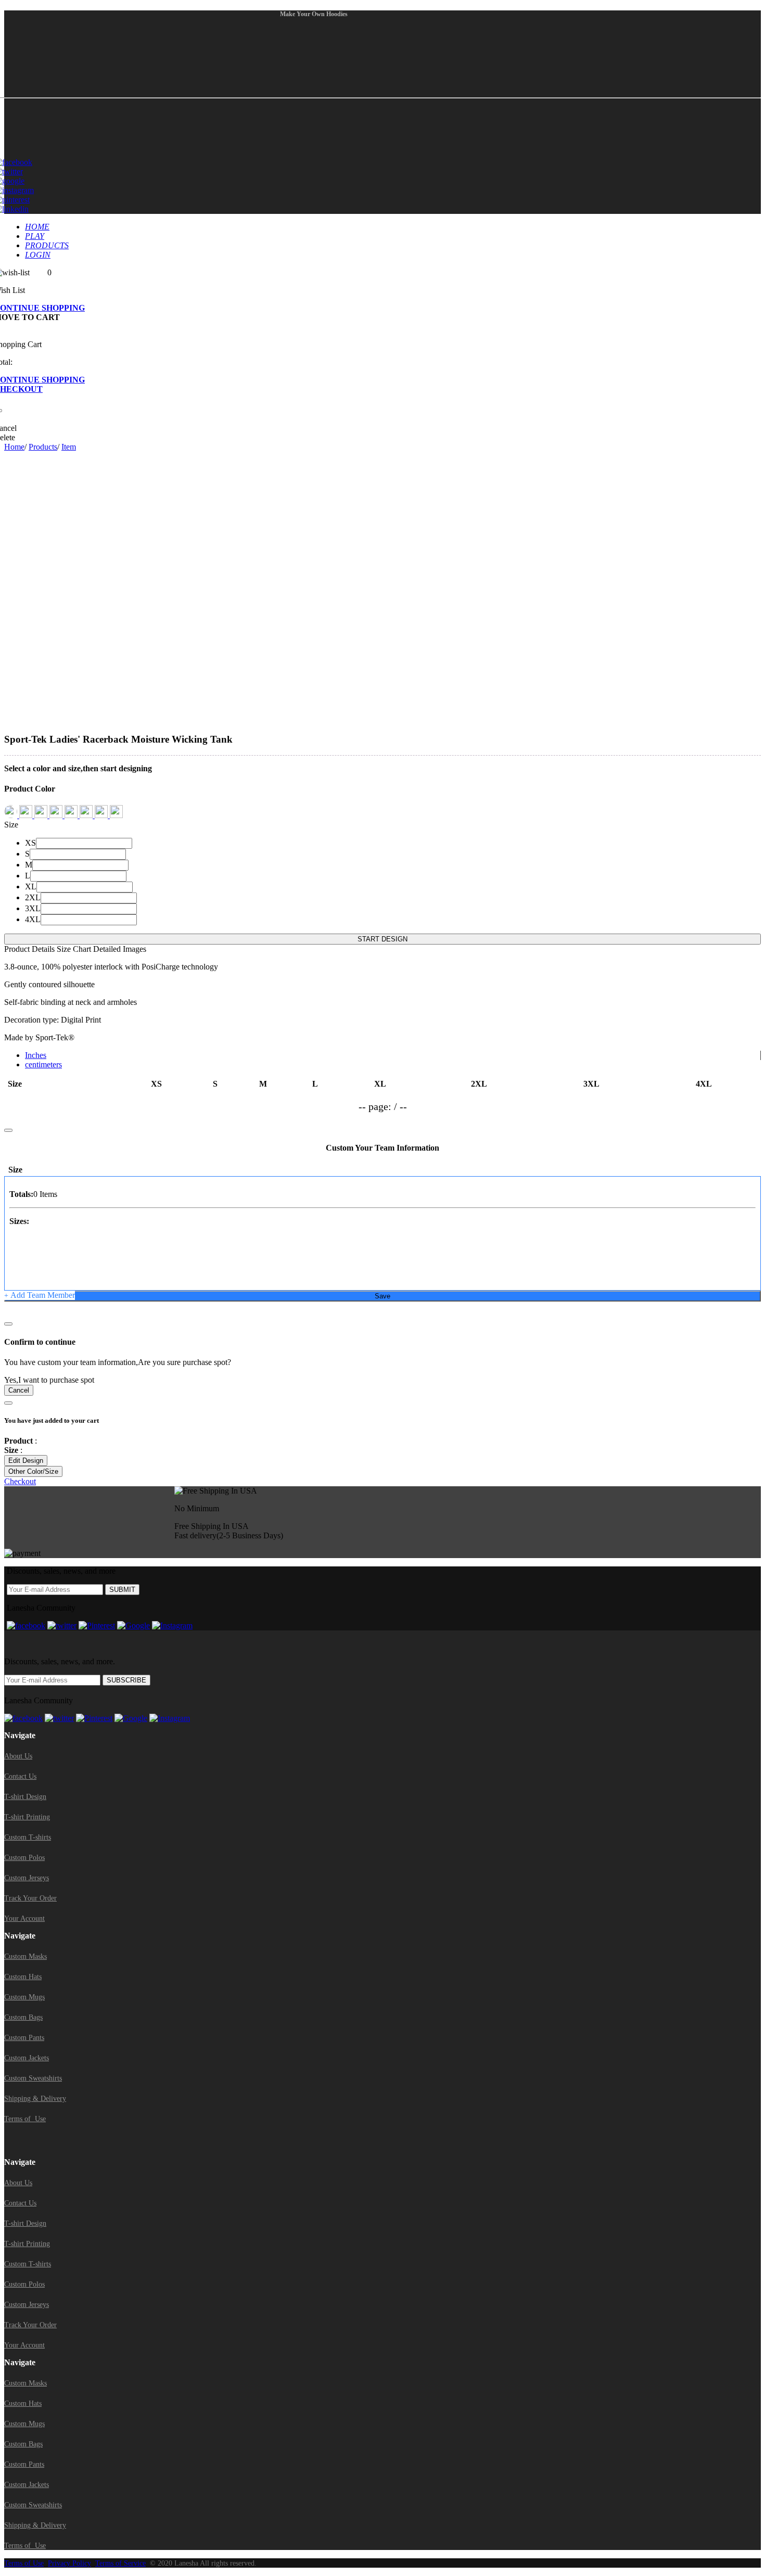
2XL (33, 897)
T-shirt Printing (27, 1817)
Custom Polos (24, 1858)
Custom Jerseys (27, 1878)
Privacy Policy (69, 2563)
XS (30, 843)
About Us (18, 1756)
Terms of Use (25, 2119)
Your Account (24, 1918)
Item (69, 447)
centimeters (43, 1064)
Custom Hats (23, 1977)
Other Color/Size (33, 1471)
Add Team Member (40, 1295)
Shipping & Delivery (35, 2099)
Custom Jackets (27, 2058)
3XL (33, 908)
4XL (33, 919)
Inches (36, 1055)
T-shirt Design (25, 1797)
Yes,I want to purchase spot (49, 1380)
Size (11, 825)
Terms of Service (120, 2563)
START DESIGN (382, 939)
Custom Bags (23, 2017)
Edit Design (26, 1461)
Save (382, 1296)
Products (43, 447)
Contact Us (20, 1776)
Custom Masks (25, 1956)
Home (14, 447)
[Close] (8, 1324)
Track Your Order (30, 1898)
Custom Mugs (24, 1997)
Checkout (20, 1481)
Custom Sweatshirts (33, 2078)
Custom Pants (24, 2038)
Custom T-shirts (28, 1837)
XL (31, 887)
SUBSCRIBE (126, 1680)
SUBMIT (122, 1590)
